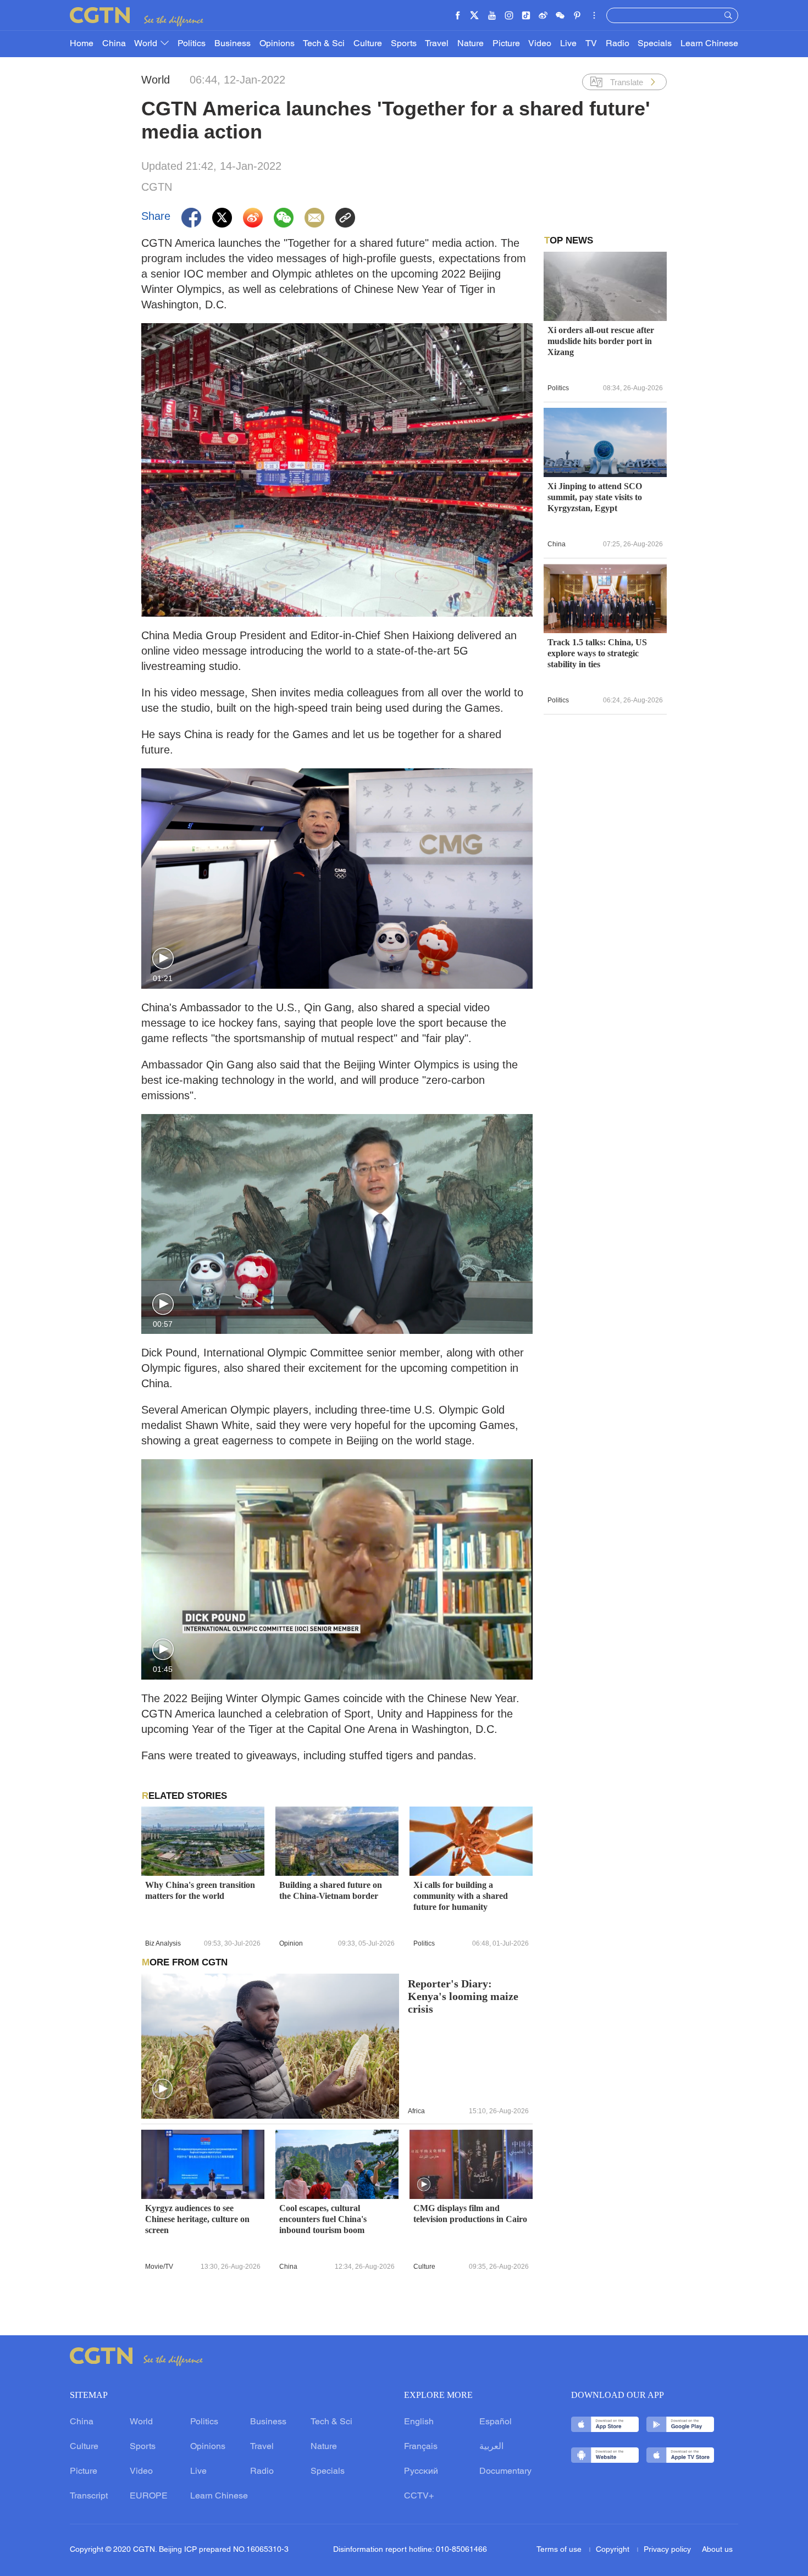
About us (717, 2550)
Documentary (505, 2472)
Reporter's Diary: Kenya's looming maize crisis (463, 1996)
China (114, 44)
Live (568, 44)
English (419, 2422)
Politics (192, 44)
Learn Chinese (709, 44)
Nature (471, 44)
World (147, 44)
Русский (421, 2472)
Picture (506, 44)
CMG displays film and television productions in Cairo (470, 2214)
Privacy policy (667, 2550)
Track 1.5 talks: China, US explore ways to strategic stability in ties (597, 653)
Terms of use (560, 2550)
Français (421, 2447)
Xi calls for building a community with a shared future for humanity (461, 1896)
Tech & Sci (324, 44)
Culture (368, 44)
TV (591, 44)
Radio (618, 44)
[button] (163, 959)
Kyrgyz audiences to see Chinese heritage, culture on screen (197, 2219)
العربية (491, 2447)
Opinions (277, 44)
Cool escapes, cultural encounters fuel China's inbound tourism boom (323, 2219)
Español (496, 2422)
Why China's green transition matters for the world (200, 1890)
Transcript (89, 2496)
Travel (437, 44)
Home (82, 44)
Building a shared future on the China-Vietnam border (331, 1890)
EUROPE (149, 2496)
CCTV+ (419, 2496)
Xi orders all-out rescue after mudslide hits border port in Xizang (601, 341)
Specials (655, 44)
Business (233, 44)
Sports (404, 44)
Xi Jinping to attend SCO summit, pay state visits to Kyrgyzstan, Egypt (595, 497)
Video (540, 44)
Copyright (614, 2550)
